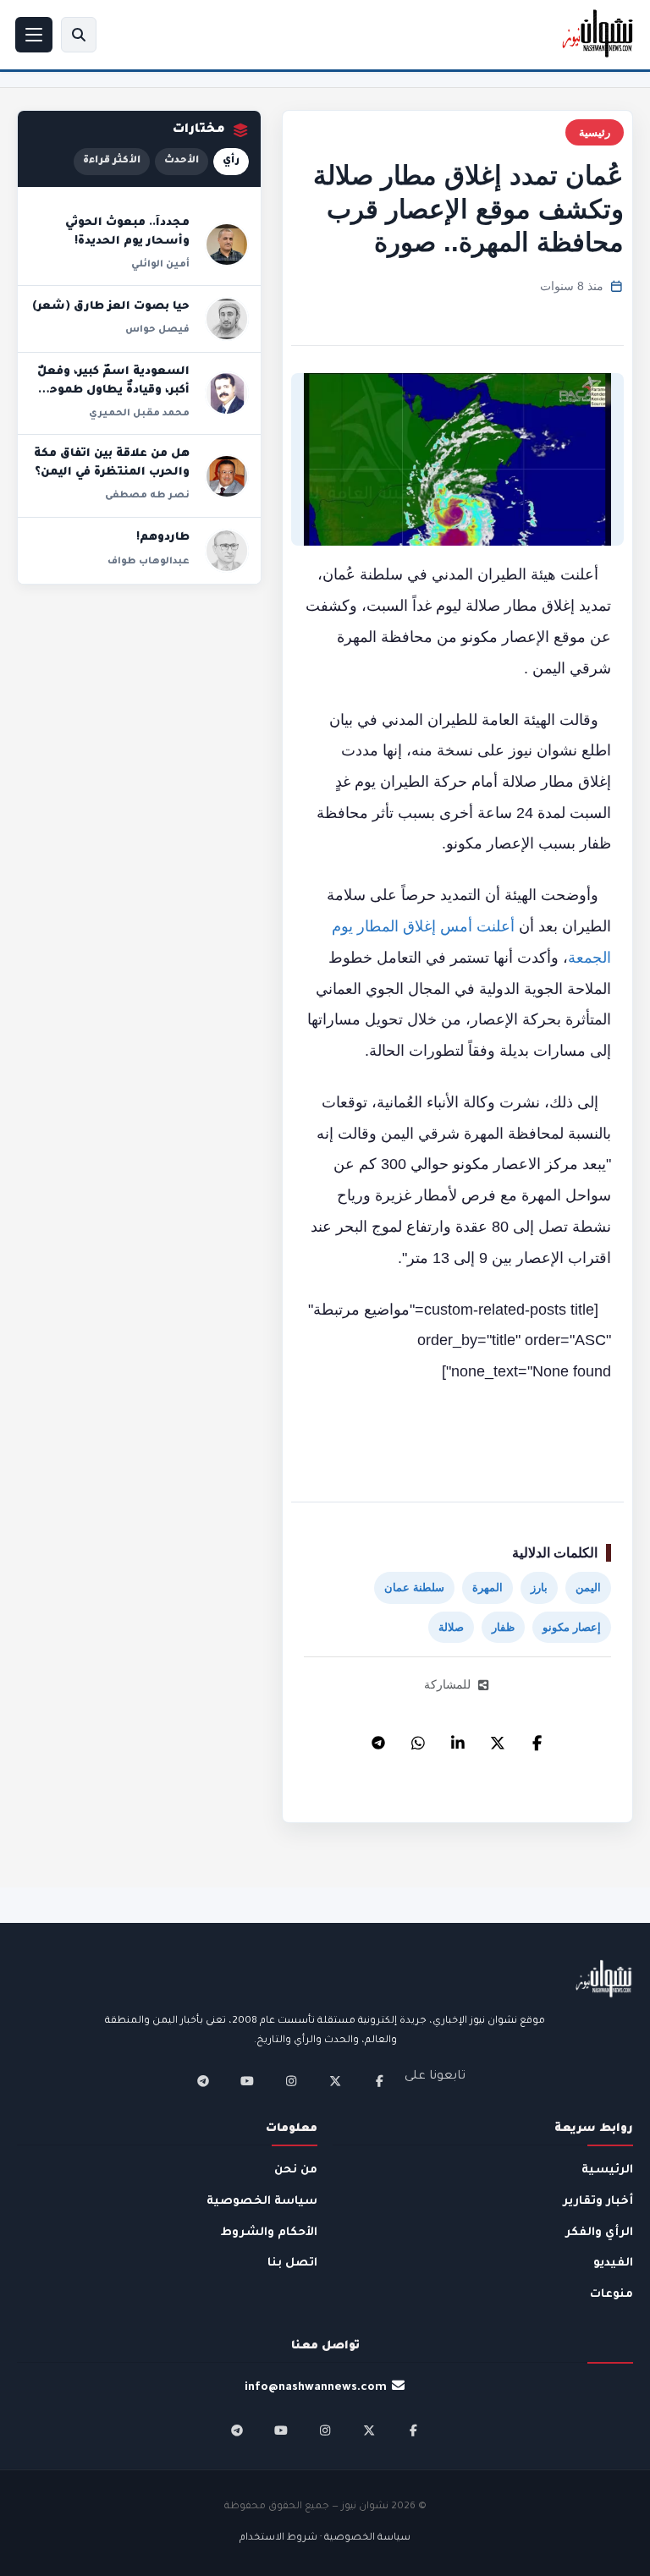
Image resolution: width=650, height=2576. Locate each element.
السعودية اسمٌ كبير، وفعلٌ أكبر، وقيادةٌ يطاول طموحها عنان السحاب (113, 390)
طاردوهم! (163, 538)
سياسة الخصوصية (262, 2202)
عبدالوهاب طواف (149, 562)
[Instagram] (291, 2081)
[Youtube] (247, 2081)
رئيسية (595, 132)
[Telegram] (378, 1738)
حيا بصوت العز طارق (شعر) (111, 307)
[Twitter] (498, 1738)
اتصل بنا (292, 2263)
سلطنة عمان (414, 1587)
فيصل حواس (157, 330)
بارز (539, 1587)
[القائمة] (34, 35)
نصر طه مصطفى (147, 496)
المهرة (487, 1587)
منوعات (611, 2295)
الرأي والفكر (599, 2233)
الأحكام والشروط (269, 2233)
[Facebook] (537, 1738)
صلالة (451, 1627)
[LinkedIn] (458, 1738)
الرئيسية (607, 2170)
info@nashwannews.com (316, 2388)
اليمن (588, 1587)
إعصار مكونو (572, 1627)
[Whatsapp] (418, 1738)
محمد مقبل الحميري (139, 414)
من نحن (296, 2170)
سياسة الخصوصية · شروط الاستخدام (325, 2538)
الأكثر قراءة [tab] (112, 161)
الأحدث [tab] (182, 161)
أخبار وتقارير (598, 2202)
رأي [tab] (231, 161)
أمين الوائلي (160, 265)
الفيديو (613, 2263)
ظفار (503, 1627)
